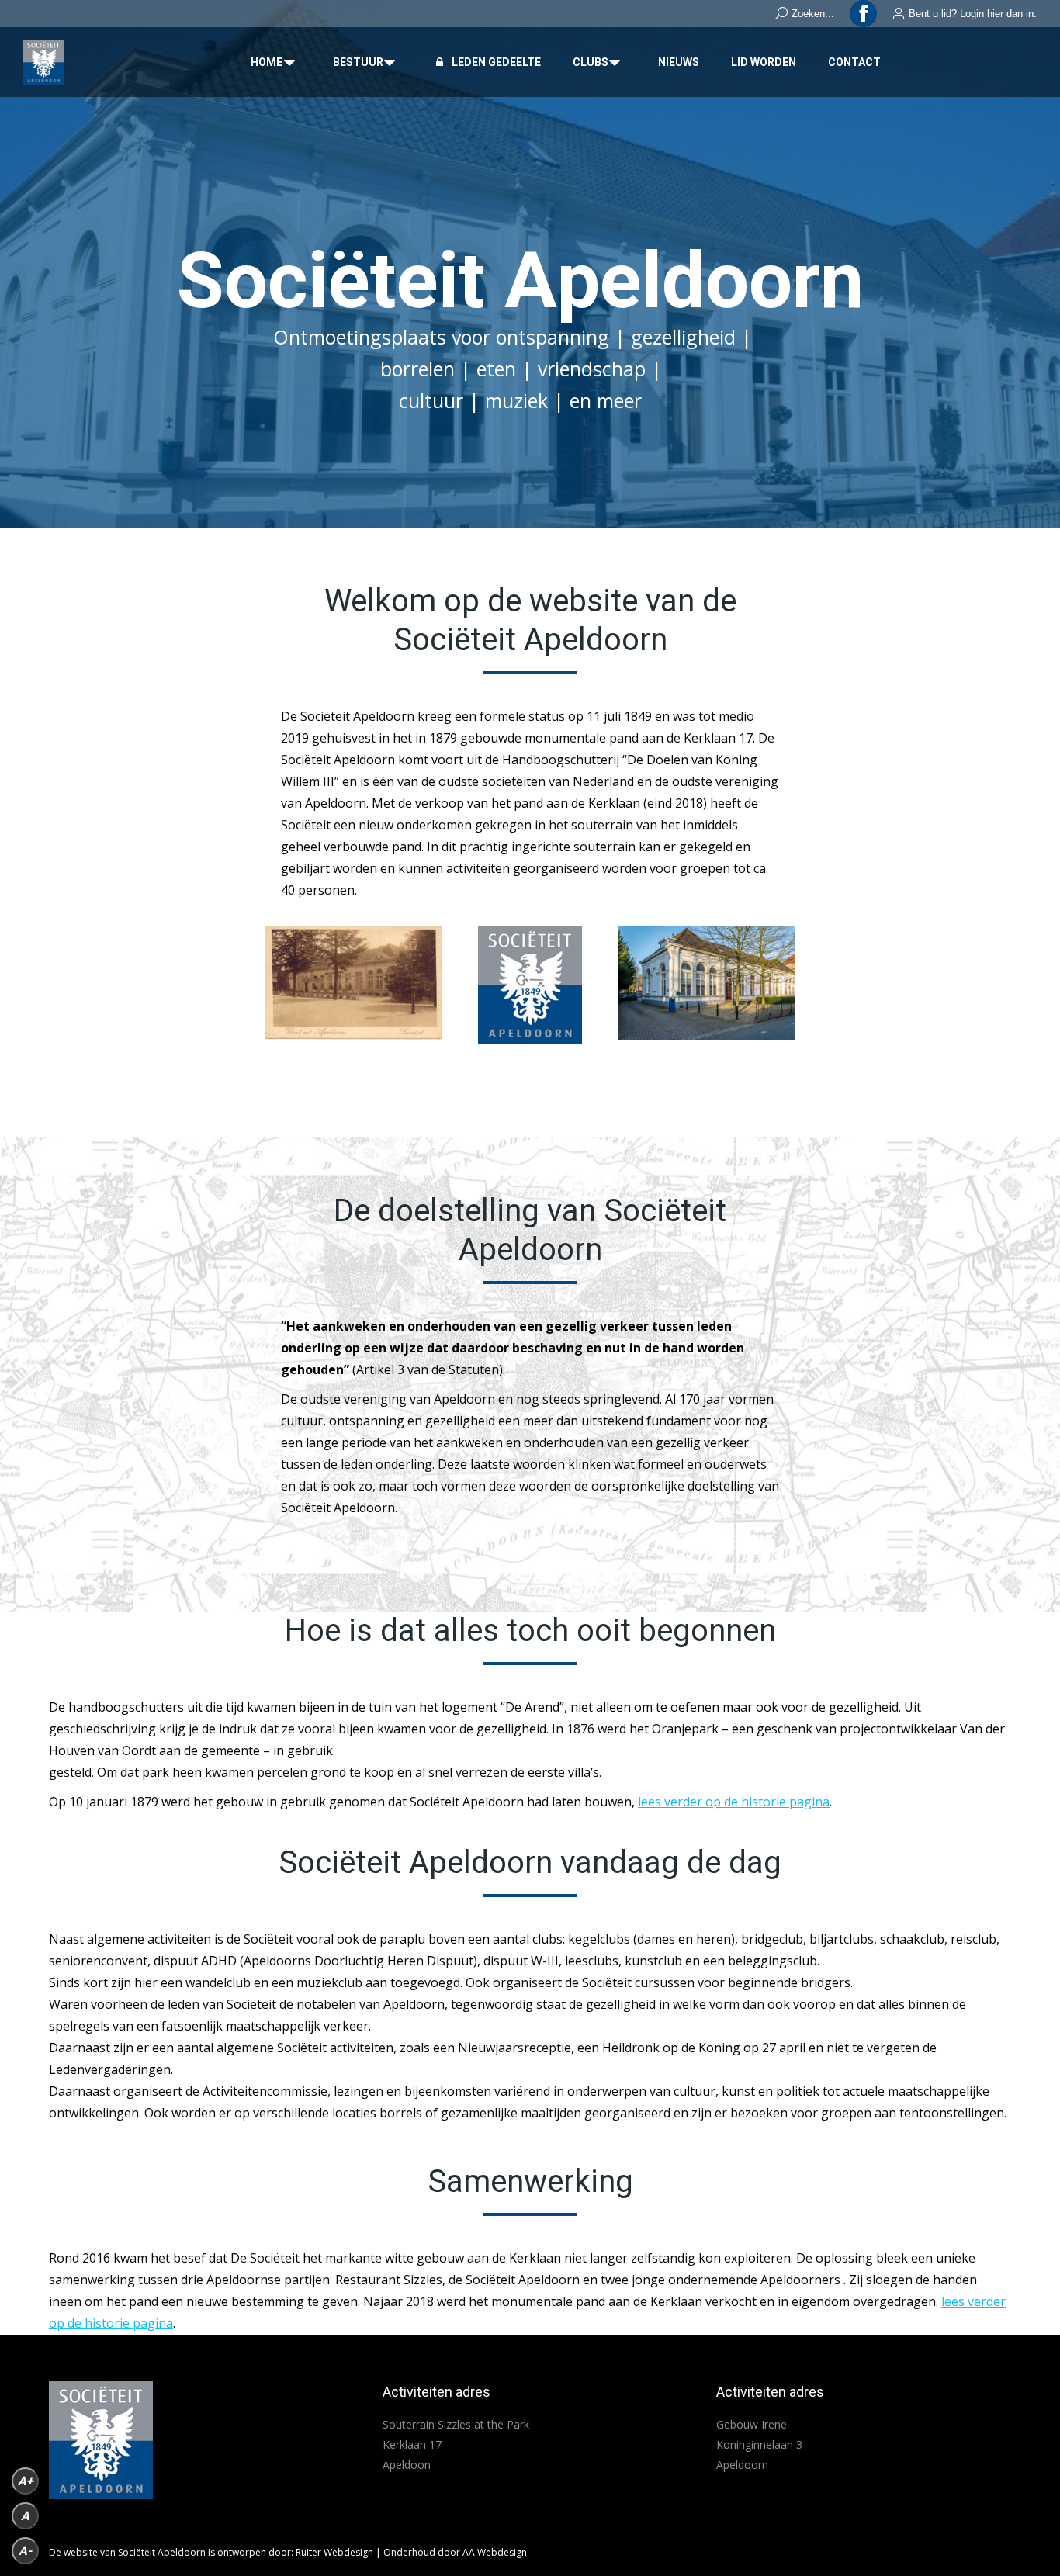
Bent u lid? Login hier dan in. (973, 14)
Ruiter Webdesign (334, 2552)
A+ (26, 2481)
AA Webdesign (495, 2552)
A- (25, 2551)
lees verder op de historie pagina (734, 1802)
